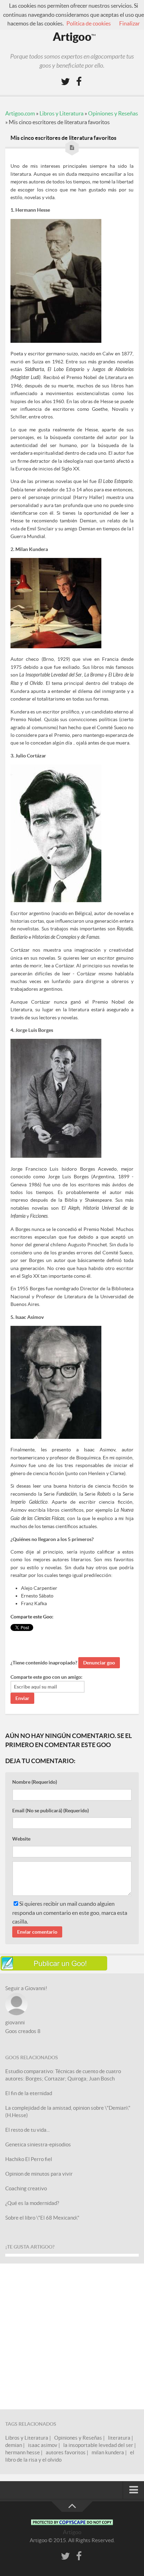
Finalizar (129, 23)
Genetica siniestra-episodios (38, 2144)
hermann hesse (23, 2452)
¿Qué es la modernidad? (32, 2203)
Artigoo (74, 37)
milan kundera (108, 2452)
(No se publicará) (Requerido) (51, 1811)
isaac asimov (43, 2445)
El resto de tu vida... (27, 2130)
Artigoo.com (20, 113)
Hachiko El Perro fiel (29, 2159)
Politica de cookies (89, 23)
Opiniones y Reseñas (113, 113)
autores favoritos (66, 2452)
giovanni (15, 2022)
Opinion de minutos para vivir (39, 2174)
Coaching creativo (26, 2188)
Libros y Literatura (62, 113)
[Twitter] (65, 82)
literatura (119, 2438)
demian (14, 2445)
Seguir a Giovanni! (26, 1988)
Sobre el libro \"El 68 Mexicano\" (42, 2218)
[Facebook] (79, 82)
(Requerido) (35, 1782)
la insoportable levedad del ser (98, 2445)
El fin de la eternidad (29, 2093)
